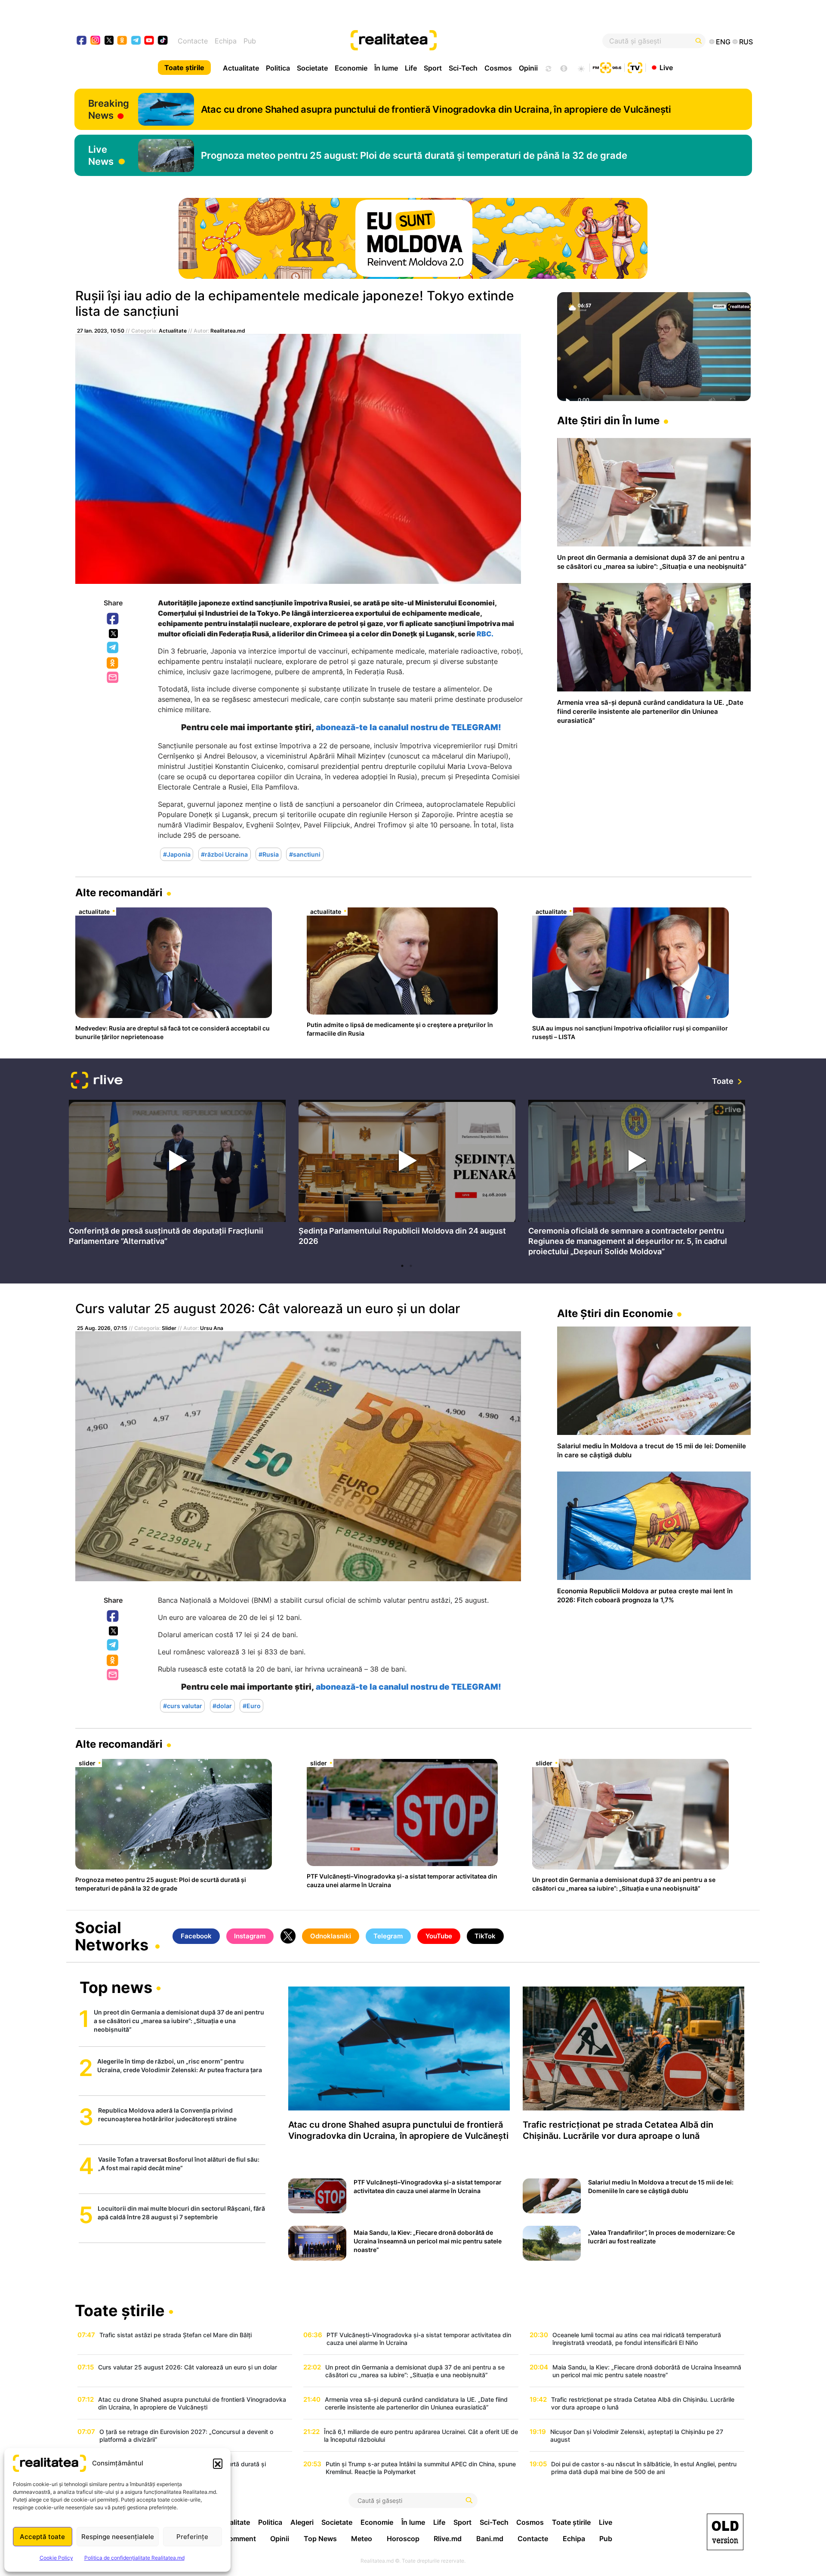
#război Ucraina (224, 854)
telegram (136, 41)
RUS (746, 42)
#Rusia (269, 854)
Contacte (193, 41)
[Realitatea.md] (725, 2532)
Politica (278, 68)
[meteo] (581, 68)
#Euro (252, 1706)
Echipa (226, 41)
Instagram (250, 1936)
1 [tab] (402, 1266)
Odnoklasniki (113, 663)
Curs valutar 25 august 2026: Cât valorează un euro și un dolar (268, 1308)
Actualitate (241, 68)
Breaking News (109, 109)
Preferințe (192, 2537)
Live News (101, 155)
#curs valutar (183, 1706)
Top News (320, 2539)
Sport (433, 68)
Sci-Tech (463, 68)
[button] (218, 2463)
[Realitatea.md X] (109, 40)
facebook (82, 41)
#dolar (222, 1706)
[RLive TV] (97, 1081)
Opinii (528, 68)
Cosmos (498, 68)
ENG (723, 42)
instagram (96, 41)
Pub (250, 41)
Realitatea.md (228, 331)
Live (666, 67)
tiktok (163, 41)
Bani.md (490, 2539)
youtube (149, 41)
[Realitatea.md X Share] (113, 634)
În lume (386, 68)
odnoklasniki (122, 41)
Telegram (113, 648)
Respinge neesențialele (118, 2537)
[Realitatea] (447, 41)
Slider (169, 1328)
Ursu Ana (212, 1328)
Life (411, 68)
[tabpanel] (177, 1175)
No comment (235, 2539)
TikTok (485, 1936)
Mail (113, 678)
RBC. (484, 634)
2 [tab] (411, 1266)
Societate (312, 68)
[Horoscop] (548, 68)
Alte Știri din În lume (608, 421)
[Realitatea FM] (607, 67)
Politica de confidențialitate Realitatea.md (134, 2558)
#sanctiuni (305, 854)
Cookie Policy (56, 2558)
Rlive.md (448, 2539)
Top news (116, 1988)
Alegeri (302, 2522)
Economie (351, 68)
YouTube (439, 1936)
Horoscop (403, 2539)
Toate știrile (184, 68)
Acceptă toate (42, 2537)
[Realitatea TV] (635, 67)
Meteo (362, 2539)
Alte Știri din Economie (615, 1313)
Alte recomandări (119, 893)
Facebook (113, 619)
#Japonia (177, 854)
